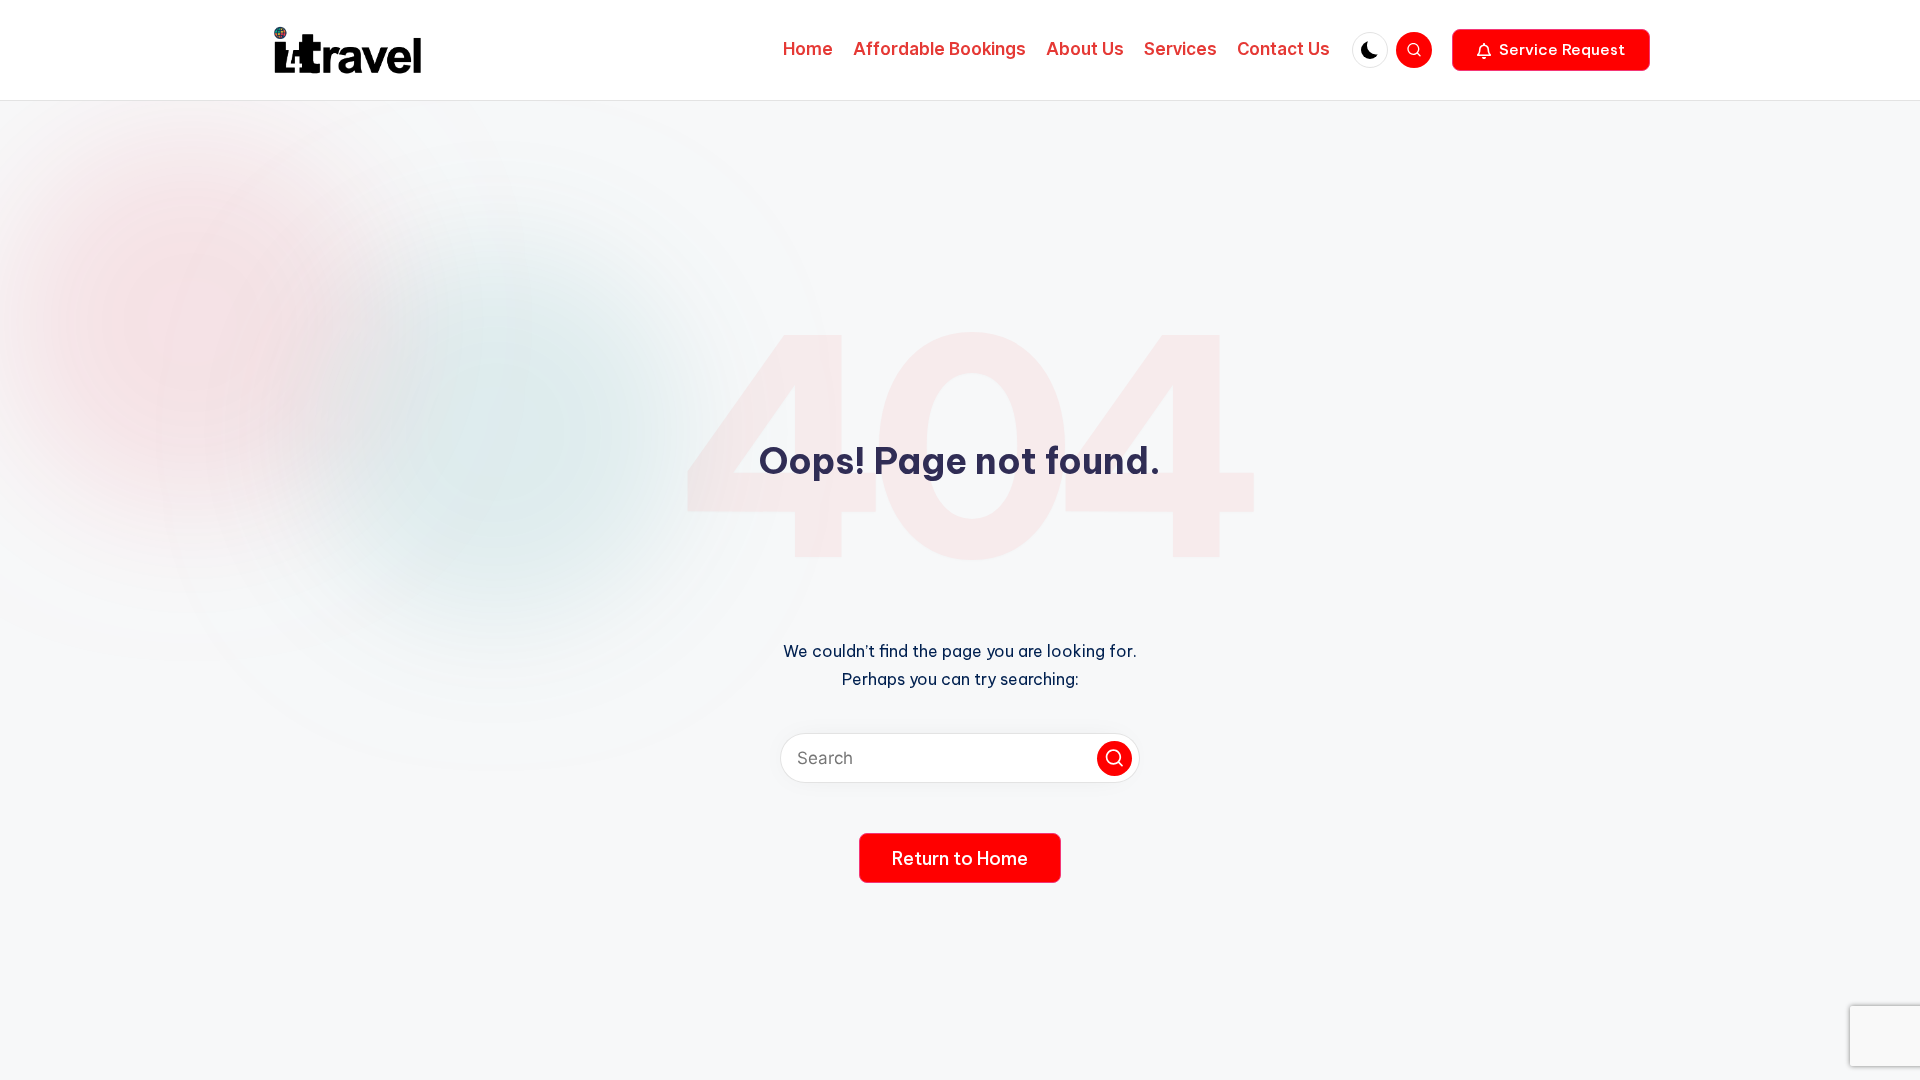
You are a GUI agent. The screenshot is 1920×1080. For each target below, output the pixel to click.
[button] (1551, 50)
